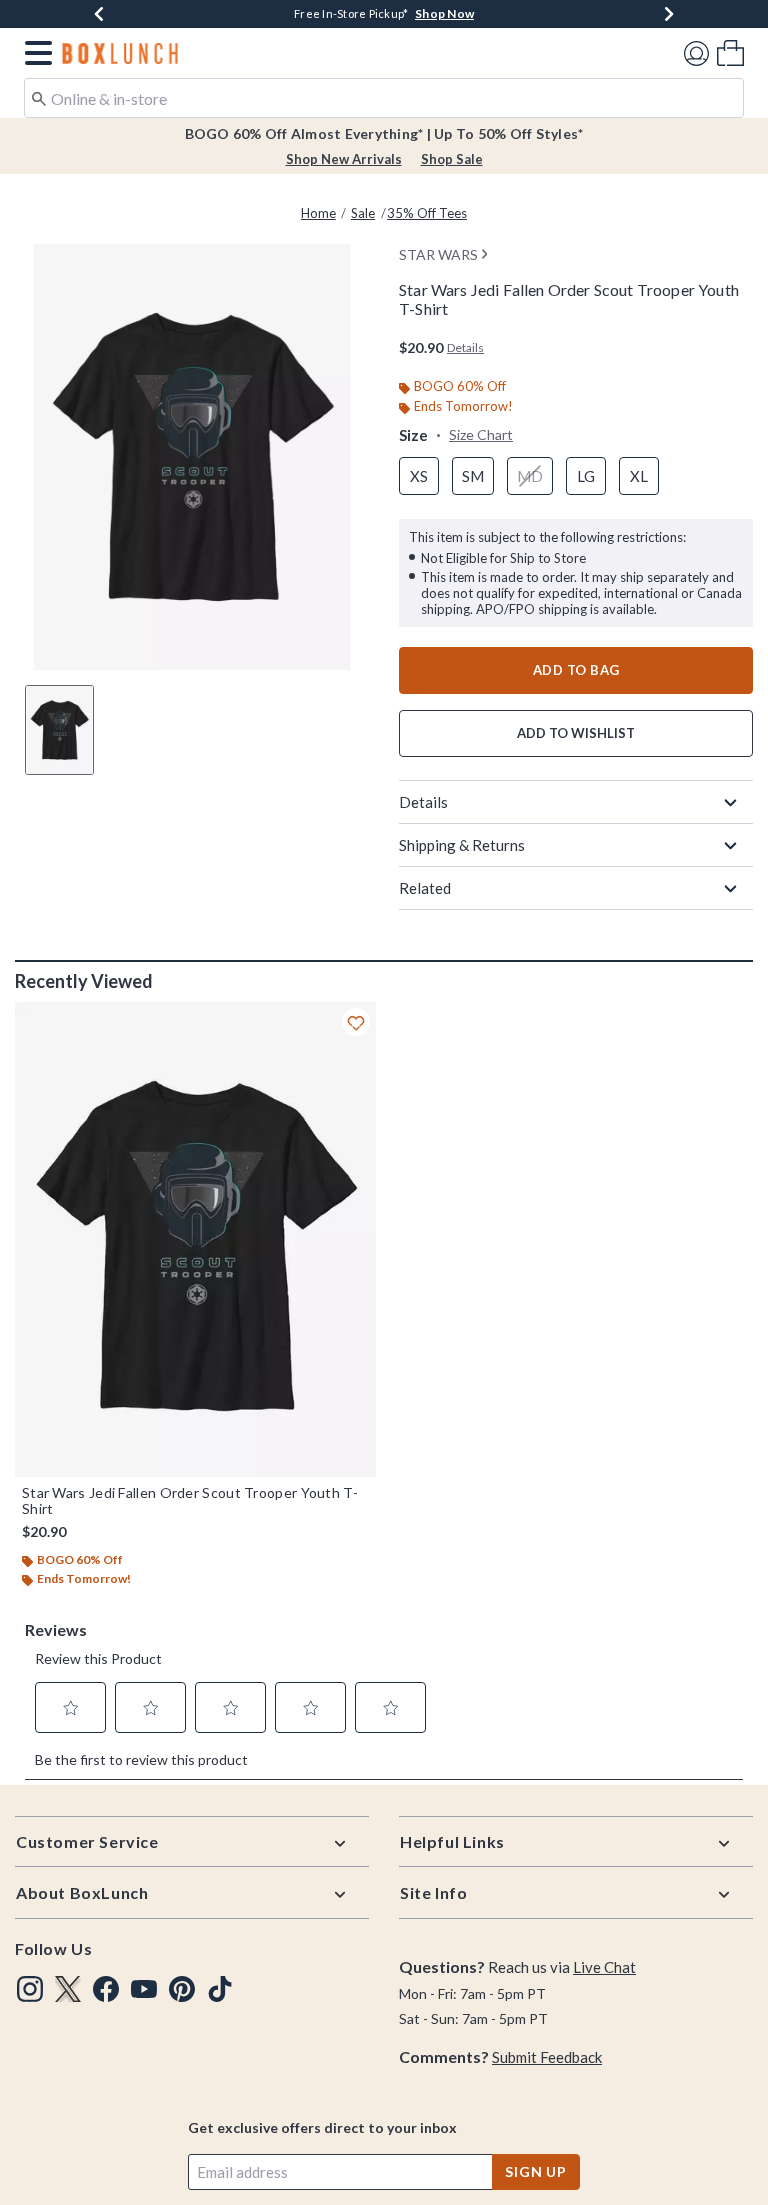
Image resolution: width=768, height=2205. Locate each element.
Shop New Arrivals (344, 159)
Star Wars (438, 254)
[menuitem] (730, 52)
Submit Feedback (547, 2057)
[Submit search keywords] (39, 97)
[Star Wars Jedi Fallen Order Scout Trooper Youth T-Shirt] (195, 1239)
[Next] (669, 14)
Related (425, 888)
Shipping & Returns (462, 845)
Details (423, 802)
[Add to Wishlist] (356, 1022)
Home (318, 213)
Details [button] (465, 347)
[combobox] (384, 98)
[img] (30, 1989)
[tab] (59, 730)
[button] (34, 53)
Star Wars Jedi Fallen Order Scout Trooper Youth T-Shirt (190, 1501)
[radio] (419, 476)
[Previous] (99, 14)
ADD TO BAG (576, 670)
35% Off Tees (427, 213)
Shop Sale (452, 159)
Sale (363, 213)
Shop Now (444, 13)
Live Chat (604, 1967)
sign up (536, 2171)
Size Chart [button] (481, 434)
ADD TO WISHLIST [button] (576, 733)
